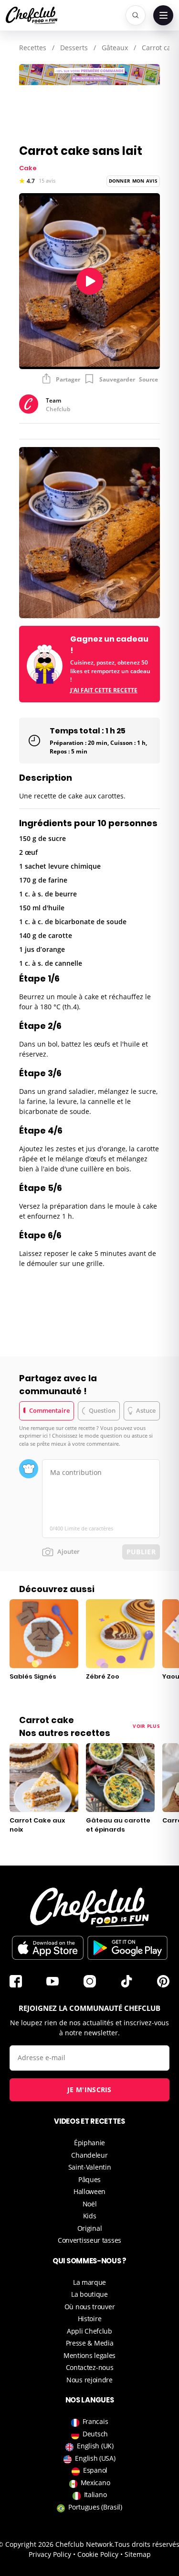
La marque (89, 2282)
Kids (90, 2216)
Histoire (90, 2319)
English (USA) (95, 2458)
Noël (90, 2204)
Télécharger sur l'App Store (48, 1948)
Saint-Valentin (90, 2167)
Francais (95, 2421)
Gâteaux (115, 48)
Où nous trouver (90, 2307)
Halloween (89, 2191)
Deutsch (95, 2434)
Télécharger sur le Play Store (127, 1948)
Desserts (74, 48)
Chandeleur (89, 2155)
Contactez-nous (90, 2367)
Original (90, 2228)
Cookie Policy (98, 2554)
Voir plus (146, 1726)
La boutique (89, 2294)
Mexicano (95, 2483)
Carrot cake (160, 48)
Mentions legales (89, 2355)
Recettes (33, 48)
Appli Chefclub (89, 2331)
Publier (141, 1552)
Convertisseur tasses (89, 2240)
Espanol (95, 2470)
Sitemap (138, 2554)
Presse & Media (90, 2343)
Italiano (95, 2494)
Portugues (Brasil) (95, 2507)
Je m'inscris (89, 2090)
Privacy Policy (50, 2554)
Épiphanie (89, 2143)
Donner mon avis (133, 181)
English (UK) (95, 2446)
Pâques (89, 2179)
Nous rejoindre (89, 2380)
